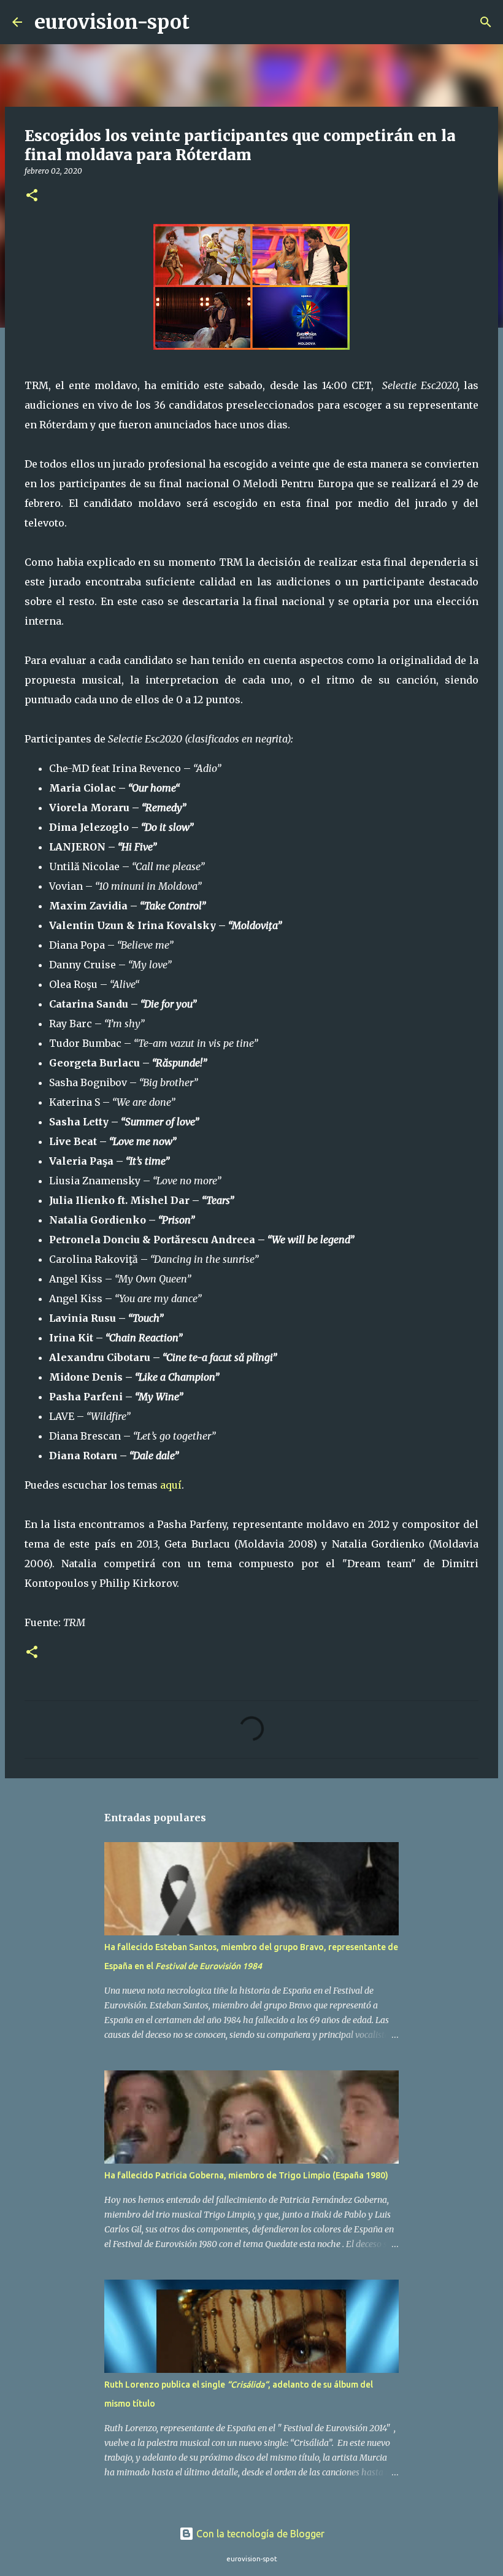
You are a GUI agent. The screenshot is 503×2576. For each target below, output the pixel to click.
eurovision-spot (112, 22)
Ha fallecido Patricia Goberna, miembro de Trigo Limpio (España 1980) (246, 2175)
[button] (32, 196)
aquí (171, 1485)
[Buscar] (207, 22)
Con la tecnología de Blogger (259, 2534)
